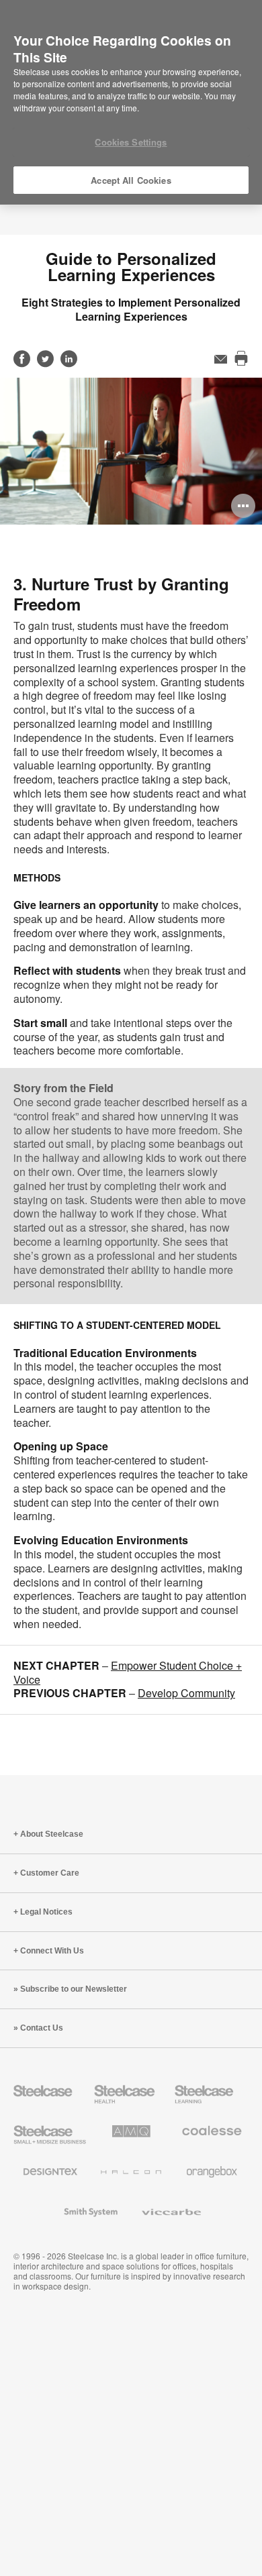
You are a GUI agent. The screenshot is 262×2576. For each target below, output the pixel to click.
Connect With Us (52, 1951)
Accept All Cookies (131, 180)
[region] (131, 103)
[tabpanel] (131, 451)
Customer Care (50, 1873)
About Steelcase (52, 1834)
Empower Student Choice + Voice (128, 1672)
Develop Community (186, 1693)
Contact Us (42, 2028)
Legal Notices (46, 1912)
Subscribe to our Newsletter (74, 1989)
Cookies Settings (131, 142)
